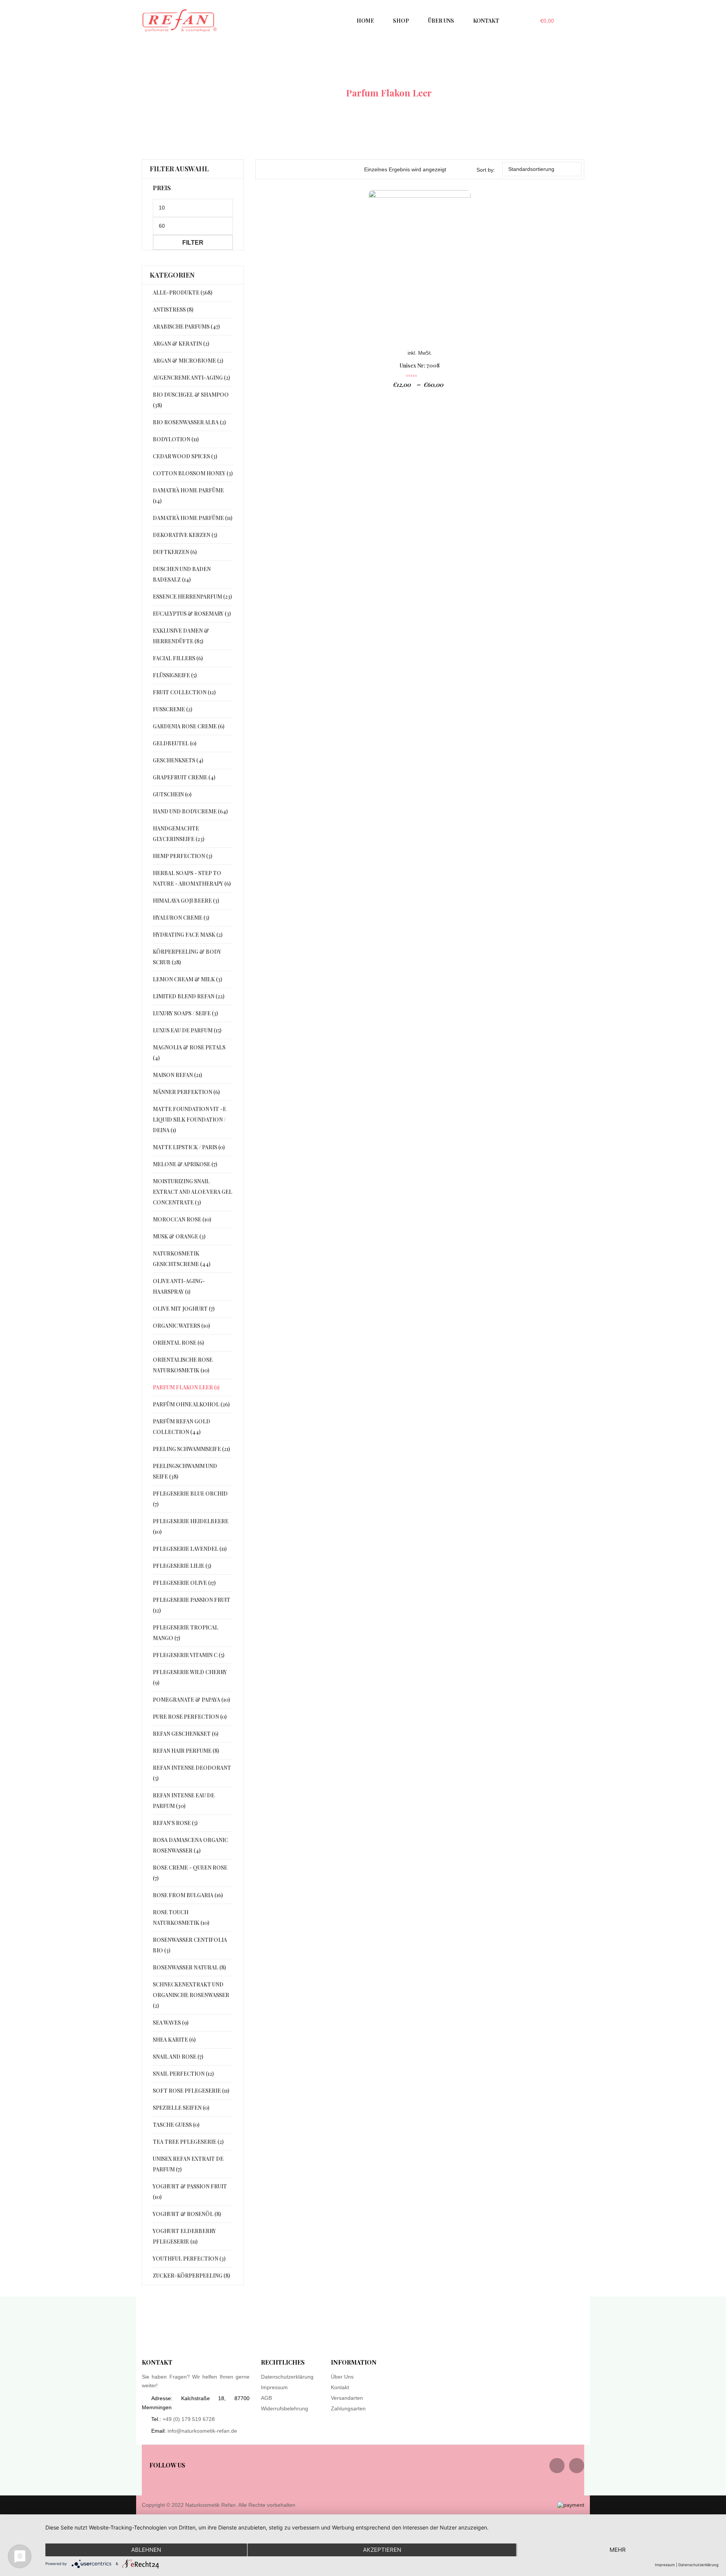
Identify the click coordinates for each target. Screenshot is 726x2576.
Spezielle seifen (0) (181, 2108)
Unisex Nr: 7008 (420, 365)
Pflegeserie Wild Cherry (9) (190, 1677)
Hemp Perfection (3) (182, 856)
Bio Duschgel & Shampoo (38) (191, 400)
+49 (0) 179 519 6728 (189, 2419)
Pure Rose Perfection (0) (190, 1717)
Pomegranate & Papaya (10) (191, 1700)
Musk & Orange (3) (179, 1236)
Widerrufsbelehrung (285, 2408)
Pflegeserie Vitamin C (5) (188, 1655)
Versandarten (347, 2398)
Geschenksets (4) (178, 760)
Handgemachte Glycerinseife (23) (178, 834)
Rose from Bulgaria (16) (188, 1895)
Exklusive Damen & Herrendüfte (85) (181, 636)
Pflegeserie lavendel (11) (190, 1549)
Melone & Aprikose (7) (185, 1164)
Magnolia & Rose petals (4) (189, 1053)
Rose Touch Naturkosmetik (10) (181, 1917)
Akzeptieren (382, 2550)
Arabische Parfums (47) (186, 327)
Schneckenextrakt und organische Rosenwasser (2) (191, 1995)
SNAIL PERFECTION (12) (183, 2074)
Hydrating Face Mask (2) (188, 935)
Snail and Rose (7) (178, 2057)
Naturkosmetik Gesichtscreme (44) (181, 1259)
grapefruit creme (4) (184, 777)
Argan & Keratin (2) (181, 344)
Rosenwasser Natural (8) (189, 1967)
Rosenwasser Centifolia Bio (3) (190, 1945)
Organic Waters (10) (181, 1326)
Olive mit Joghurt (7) (184, 1309)
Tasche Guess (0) (176, 2125)
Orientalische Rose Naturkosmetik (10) (183, 1365)
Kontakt (340, 2387)
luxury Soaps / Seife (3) (185, 1013)
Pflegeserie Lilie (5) (182, 1566)
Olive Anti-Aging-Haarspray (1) (179, 1286)
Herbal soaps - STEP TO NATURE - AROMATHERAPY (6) (192, 878)
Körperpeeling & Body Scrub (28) (187, 957)
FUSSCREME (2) (172, 709)
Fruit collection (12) (184, 692)
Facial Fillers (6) (178, 658)
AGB (266, 2398)
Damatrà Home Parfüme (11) (192, 518)
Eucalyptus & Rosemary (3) (192, 614)
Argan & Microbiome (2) (188, 361)
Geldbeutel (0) (175, 743)
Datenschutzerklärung (287, 2377)
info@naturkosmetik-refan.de (202, 2431)
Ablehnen (146, 2550)
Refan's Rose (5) (175, 1823)
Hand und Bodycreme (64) (190, 811)
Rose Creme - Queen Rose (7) (190, 1873)
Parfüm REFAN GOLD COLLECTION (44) (181, 1427)
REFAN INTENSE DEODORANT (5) (192, 1773)
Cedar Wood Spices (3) (185, 456)
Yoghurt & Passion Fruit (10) (190, 2192)
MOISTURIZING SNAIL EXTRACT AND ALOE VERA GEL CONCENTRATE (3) (192, 1192)
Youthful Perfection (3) (189, 2259)
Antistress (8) (173, 310)
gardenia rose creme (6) (188, 726)
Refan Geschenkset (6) (185, 1734)
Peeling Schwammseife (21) (191, 1449)
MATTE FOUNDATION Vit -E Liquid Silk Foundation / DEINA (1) (189, 1120)
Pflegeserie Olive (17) (184, 1583)
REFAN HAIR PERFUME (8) (186, 1751)
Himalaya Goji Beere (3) (186, 901)
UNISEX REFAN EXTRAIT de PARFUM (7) (188, 2164)
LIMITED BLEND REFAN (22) (188, 996)
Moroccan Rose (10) (182, 1219)
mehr (618, 2550)
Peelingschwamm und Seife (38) (185, 1471)
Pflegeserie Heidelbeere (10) (191, 1526)
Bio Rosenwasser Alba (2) (189, 422)
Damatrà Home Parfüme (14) (188, 496)
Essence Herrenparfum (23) (192, 597)
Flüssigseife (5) (175, 675)
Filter (193, 242)
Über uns (342, 2377)
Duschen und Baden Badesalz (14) (182, 574)
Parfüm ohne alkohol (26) (191, 1404)
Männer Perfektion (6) (186, 1092)
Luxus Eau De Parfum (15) (187, 1030)
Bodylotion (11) (176, 439)
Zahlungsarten (348, 2408)
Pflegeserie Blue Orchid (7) (190, 1499)
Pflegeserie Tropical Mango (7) (185, 1633)
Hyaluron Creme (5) (181, 918)
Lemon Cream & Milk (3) (187, 979)
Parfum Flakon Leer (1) (186, 1387)
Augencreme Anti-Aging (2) (191, 378)
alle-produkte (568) (182, 293)
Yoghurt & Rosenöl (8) (187, 2214)
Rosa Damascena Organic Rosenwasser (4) (190, 1845)
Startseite (315, 93)
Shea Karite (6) (174, 2040)
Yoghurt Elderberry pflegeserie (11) (184, 2236)
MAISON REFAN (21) (177, 1075)
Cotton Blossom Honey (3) (193, 473)
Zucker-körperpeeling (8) (191, 2276)
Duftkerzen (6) (175, 552)
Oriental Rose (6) (178, 1343)
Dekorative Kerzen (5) (185, 535)
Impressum (274, 2387)
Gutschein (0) (172, 794)
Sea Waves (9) (171, 2023)
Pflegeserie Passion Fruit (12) (192, 1605)
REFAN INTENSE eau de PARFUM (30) (184, 1801)
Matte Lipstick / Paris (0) (189, 1147)
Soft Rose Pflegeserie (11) (191, 2091)
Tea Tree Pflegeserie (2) (188, 2142)
